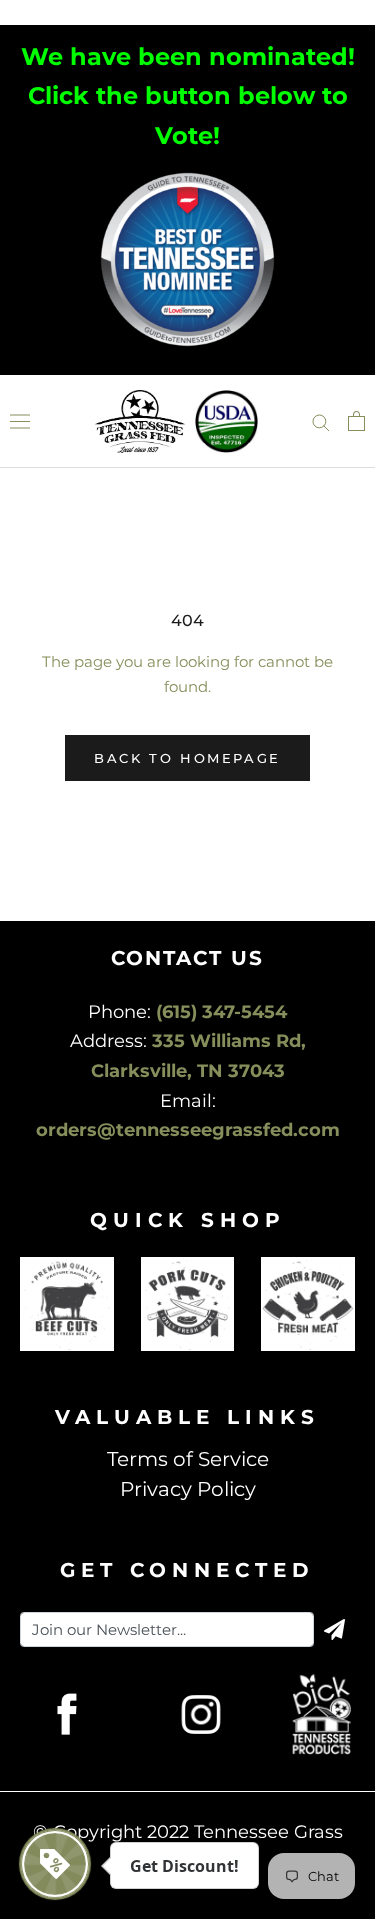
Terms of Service (188, 1459)
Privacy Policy (188, 1489)
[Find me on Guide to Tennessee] (187, 175)
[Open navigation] (20, 421)
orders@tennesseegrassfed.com (188, 1130)
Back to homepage (187, 758)
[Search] (321, 421)
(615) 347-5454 (221, 1012)
